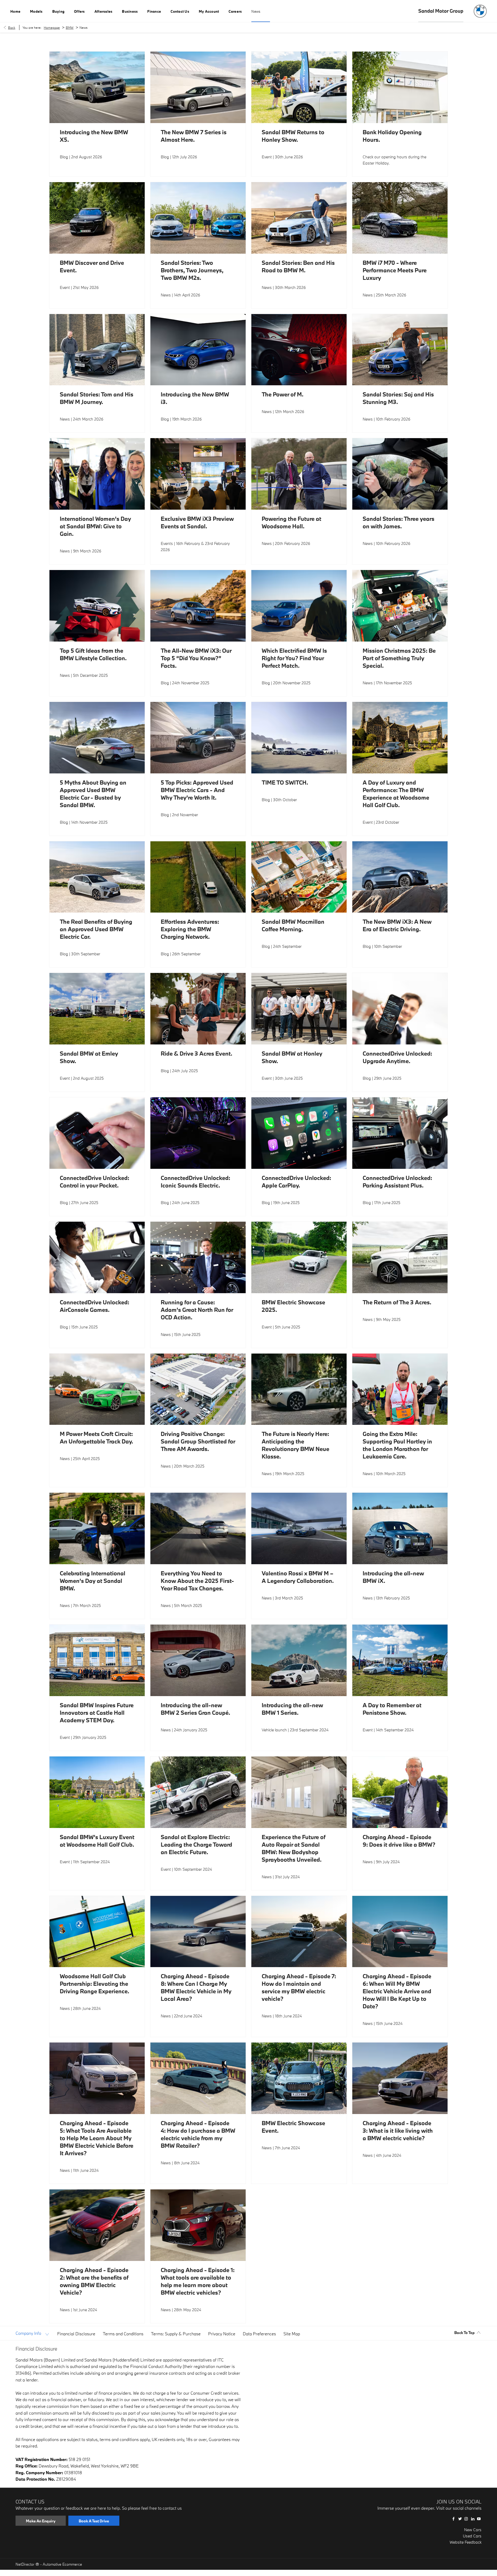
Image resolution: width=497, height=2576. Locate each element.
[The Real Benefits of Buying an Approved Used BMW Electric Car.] (97, 877)
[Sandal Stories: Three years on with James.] (400, 474)
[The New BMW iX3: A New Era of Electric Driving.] (400, 877)
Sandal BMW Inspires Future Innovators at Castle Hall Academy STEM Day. (97, 1713)
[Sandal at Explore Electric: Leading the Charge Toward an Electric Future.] (198, 1792)
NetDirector (25, 2564)
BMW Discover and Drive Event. (92, 266)
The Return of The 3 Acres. (397, 1302)
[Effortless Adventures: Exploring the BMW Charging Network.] (198, 877)
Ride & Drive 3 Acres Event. (196, 1053)
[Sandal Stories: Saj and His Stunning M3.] (400, 350)
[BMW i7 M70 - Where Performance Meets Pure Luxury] (400, 218)
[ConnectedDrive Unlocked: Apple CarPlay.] (299, 1133)
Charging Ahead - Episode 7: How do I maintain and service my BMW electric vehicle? (299, 1987)
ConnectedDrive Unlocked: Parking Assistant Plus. (397, 1182)
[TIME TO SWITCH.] (299, 738)
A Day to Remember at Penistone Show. (392, 1709)
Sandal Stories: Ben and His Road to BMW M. (298, 266)
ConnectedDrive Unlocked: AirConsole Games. (94, 1306)
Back (12, 27)
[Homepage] (480, 11)
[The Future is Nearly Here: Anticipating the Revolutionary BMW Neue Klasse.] (299, 1389)
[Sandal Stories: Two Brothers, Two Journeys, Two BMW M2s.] (198, 218)
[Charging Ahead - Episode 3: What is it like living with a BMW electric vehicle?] (400, 2078)
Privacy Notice (222, 2334)
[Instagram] (466, 2519)
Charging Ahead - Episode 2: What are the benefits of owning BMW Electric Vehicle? (94, 2281)
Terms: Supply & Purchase (176, 2334)
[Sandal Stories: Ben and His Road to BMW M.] (299, 218)
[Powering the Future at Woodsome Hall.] (299, 474)
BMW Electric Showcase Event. (293, 2127)
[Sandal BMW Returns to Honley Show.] (299, 87)
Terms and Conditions (123, 2334)
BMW (70, 27)
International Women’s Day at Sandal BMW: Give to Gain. (95, 526)
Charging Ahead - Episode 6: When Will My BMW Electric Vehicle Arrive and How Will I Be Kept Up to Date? (397, 1991)
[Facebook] (454, 2519)
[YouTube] (479, 2519)
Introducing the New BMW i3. (195, 398)
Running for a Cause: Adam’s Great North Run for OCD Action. (197, 1310)
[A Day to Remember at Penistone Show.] (400, 1660)
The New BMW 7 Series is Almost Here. (194, 136)
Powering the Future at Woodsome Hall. (291, 522)
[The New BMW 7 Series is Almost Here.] (198, 87)
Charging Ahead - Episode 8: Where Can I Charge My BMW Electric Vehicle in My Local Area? (196, 1987)
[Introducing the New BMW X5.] (97, 87)
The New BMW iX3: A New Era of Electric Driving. (397, 925)
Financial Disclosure (76, 2334)
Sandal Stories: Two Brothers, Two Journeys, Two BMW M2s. (192, 270)
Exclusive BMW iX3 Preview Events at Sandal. (197, 522)
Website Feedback (466, 2542)
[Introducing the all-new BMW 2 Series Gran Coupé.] (198, 1660)
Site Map (292, 2334)
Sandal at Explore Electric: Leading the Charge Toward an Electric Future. (196, 1844)
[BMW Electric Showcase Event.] (299, 2078)
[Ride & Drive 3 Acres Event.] (198, 1009)
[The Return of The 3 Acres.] (400, 1257)
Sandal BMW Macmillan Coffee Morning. (293, 925)
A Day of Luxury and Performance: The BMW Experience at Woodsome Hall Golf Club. (396, 794)
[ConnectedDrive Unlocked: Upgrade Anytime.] (400, 1009)
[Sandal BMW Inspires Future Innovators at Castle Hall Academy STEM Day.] (97, 1660)
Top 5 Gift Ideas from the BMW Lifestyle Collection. (93, 654)
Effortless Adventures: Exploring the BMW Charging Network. (190, 929)
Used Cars (472, 2536)
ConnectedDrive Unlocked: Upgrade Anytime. (397, 1057)
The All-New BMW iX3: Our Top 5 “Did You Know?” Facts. (196, 658)
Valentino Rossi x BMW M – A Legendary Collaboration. (298, 1577)
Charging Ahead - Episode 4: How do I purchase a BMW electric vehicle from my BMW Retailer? (198, 2134)
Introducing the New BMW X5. (94, 136)
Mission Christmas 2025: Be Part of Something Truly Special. (399, 658)
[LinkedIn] (473, 2519)
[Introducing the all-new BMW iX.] (400, 1528)
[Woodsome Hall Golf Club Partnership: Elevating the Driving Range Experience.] (97, 1932)
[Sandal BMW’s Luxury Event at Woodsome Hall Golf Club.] (97, 1792)
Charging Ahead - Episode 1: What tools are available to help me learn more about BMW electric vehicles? (198, 2281)
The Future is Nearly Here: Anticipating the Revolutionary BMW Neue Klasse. (295, 1445)
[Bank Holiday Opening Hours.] (400, 87)
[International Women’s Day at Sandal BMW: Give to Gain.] (97, 474)
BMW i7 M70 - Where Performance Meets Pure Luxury (395, 270)
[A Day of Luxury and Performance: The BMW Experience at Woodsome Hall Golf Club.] (400, 738)
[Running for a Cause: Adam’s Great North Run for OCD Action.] (198, 1257)
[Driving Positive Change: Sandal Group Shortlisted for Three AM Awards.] (198, 1389)
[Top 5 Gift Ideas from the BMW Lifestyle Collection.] (97, 606)
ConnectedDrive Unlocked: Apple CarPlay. (296, 1182)
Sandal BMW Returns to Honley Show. (293, 136)
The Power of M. (283, 394)
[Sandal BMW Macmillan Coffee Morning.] (299, 877)
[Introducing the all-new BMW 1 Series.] (299, 1660)
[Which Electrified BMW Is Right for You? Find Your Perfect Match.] (299, 606)
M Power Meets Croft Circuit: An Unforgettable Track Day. (96, 1438)
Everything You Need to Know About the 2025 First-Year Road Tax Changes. (197, 1581)
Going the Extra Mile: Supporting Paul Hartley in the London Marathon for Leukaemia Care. (397, 1445)
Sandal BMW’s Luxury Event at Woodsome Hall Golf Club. (97, 1841)
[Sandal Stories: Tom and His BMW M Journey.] (97, 350)
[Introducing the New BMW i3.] (198, 350)
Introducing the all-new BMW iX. (393, 1577)
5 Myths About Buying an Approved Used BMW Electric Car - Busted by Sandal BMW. (93, 794)
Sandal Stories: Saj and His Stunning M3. (398, 398)
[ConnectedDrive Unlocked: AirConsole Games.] (97, 1257)
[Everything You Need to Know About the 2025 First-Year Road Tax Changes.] (198, 1528)
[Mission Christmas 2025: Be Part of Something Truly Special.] (400, 606)
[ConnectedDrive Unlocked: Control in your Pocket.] (97, 1133)
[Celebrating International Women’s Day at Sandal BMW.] (97, 1528)
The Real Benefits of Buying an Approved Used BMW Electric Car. (96, 929)
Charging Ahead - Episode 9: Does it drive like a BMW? (399, 1841)
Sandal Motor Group (441, 11)
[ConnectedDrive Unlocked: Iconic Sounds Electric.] (198, 1133)
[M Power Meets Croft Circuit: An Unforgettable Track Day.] (97, 1389)
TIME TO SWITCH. (285, 782)
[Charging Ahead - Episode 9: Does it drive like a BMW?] (400, 1792)
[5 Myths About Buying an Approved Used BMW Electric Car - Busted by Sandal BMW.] (97, 738)
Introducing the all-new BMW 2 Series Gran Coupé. (195, 1709)
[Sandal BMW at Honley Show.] (299, 1009)
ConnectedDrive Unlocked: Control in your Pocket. (94, 1182)
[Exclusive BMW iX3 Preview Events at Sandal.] (198, 474)
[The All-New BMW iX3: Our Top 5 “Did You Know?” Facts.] (198, 606)
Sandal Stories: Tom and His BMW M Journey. (97, 398)
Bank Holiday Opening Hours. (392, 136)
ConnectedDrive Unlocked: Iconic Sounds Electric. (195, 1182)
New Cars (473, 2530)
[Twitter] (460, 2519)
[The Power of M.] (299, 350)
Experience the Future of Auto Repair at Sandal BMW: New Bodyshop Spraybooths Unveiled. (294, 1848)
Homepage (52, 27)
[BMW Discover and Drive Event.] (97, 218)
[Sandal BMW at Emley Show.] (97, 1009)
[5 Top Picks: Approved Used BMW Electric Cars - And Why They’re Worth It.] (198, 738)
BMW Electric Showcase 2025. (293, 1306)
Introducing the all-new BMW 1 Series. (292, 1709)
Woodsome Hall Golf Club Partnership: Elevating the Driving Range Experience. (94, 1984)
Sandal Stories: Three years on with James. (399, 522)
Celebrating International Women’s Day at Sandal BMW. (93, 1581)
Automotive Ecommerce (62, 2564)
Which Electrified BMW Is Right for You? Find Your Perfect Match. (294, 658)
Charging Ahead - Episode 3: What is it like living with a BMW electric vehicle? (398, 2130)
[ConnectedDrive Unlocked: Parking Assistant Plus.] (400, 1133)
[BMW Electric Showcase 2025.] (299, 1257)
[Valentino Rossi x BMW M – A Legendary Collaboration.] (299, 1528)
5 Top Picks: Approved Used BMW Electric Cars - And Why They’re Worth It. (197, 790)
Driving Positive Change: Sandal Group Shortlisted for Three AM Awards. (198, 1441)
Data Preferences (259, 2334)
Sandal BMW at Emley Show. (89, 1057)
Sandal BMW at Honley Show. (292, 1057)
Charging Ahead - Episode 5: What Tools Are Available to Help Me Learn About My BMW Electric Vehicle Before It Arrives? (97, 2138)
